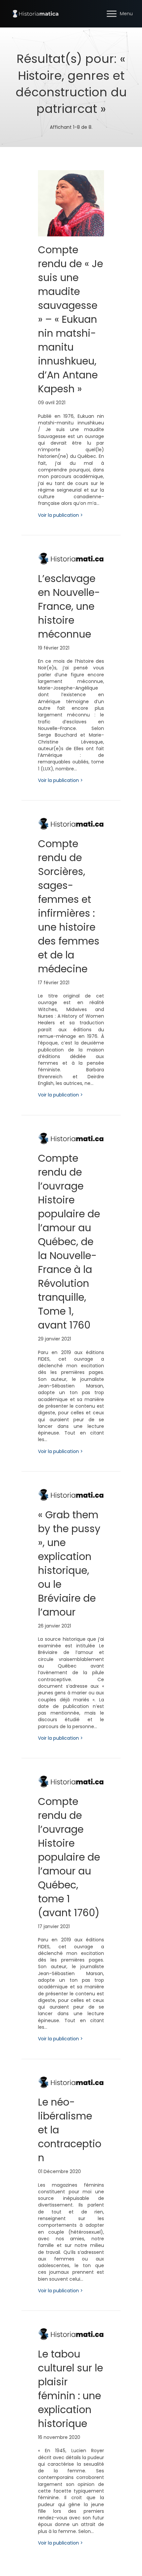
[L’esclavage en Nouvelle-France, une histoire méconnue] (71, 558)
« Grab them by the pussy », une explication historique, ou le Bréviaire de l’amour (69, 1563)
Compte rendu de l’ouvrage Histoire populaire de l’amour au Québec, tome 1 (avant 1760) (69, 1857)
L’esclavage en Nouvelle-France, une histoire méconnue (69, 606)
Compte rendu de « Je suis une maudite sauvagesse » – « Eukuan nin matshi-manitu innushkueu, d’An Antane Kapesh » (71, 319)
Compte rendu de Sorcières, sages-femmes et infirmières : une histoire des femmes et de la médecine (69, 906)
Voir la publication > (60, 515)
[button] (112, 14)
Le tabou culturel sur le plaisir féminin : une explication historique (71, 2389)
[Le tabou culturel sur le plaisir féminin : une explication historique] (71, 2334)
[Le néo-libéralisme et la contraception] (71, 2082)
